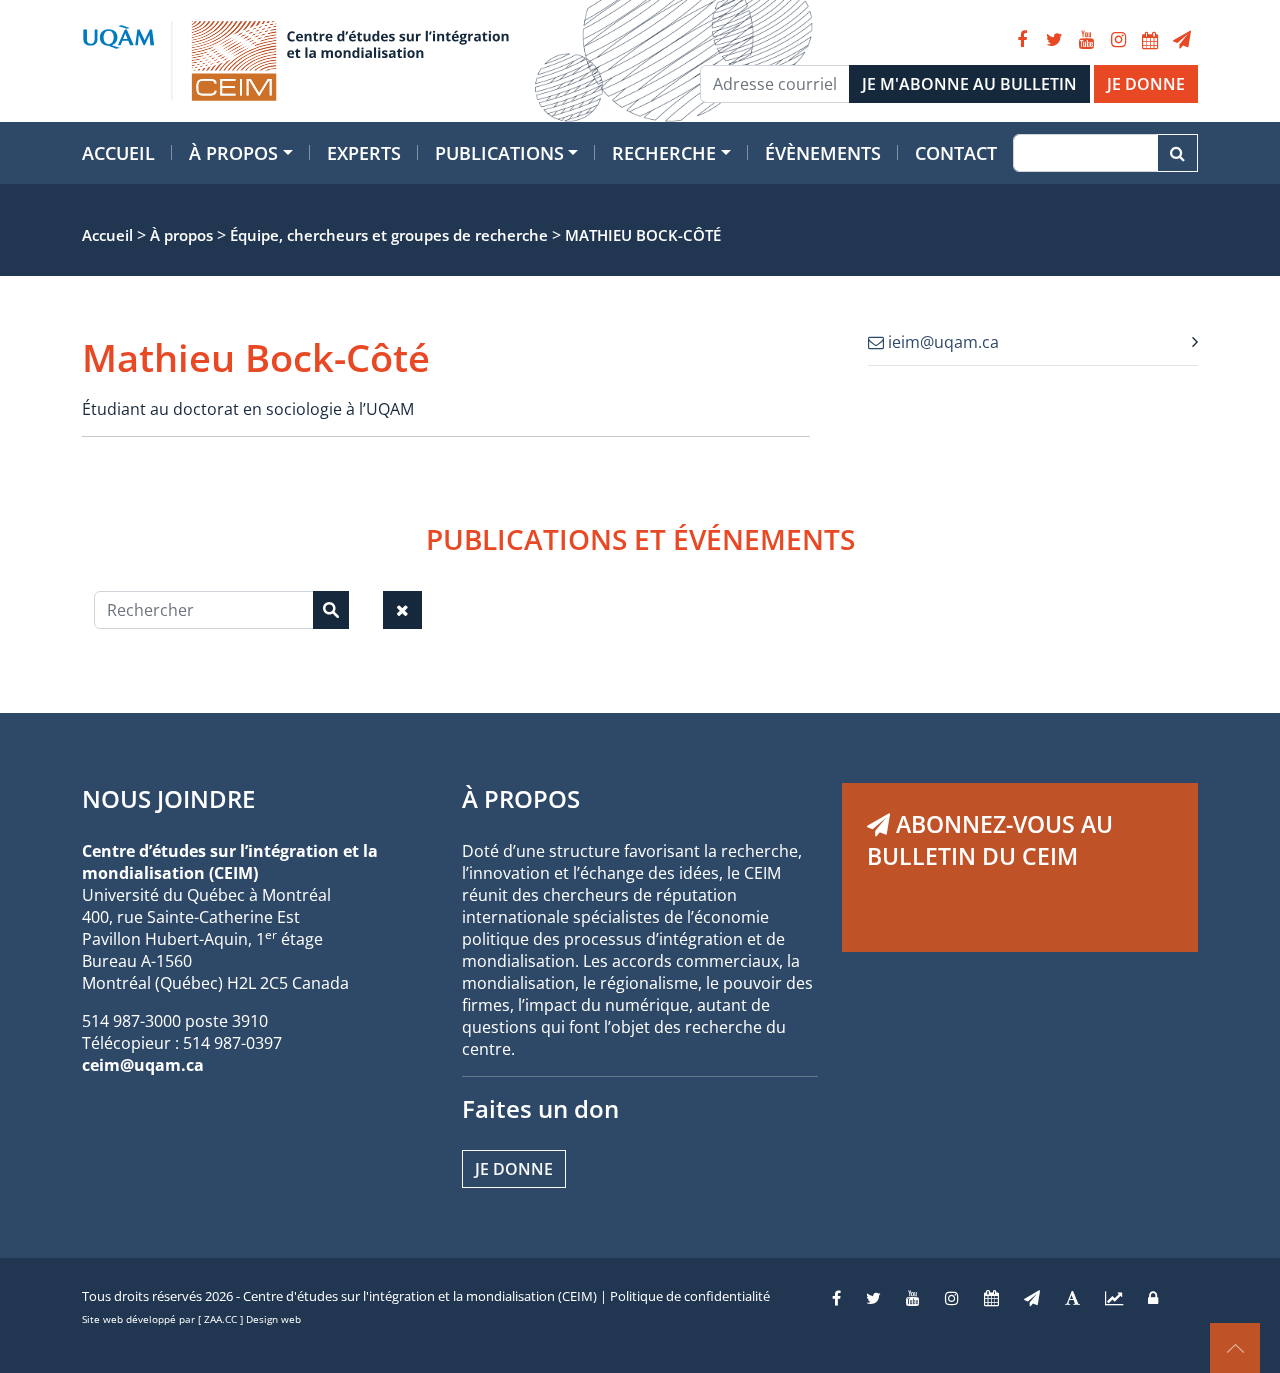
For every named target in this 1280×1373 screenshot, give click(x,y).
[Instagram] (1118, 40)
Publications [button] (499, 153)
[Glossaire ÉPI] (1072, 1298)
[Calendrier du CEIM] (1150, 40)
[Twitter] (1054, 40)
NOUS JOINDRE (168, 798)
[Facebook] (1022, 40)
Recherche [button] (664, 153)
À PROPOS (521, 798)
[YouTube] (1086, 40)
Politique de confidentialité (690, 1296)
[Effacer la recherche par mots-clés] (402, 610)
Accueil (118, 153)
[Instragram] (952, 1298)
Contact (956, 153)
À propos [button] (233, 153)
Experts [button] (364, 153)
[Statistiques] (1114, 1298)
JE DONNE (1146, 84)
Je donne (514, 1169)
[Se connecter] (1153, 1298)
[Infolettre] (1182, 40)
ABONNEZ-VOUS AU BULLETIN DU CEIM (990, 840)
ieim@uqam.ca (941, 342)
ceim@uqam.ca (143, 1065)
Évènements (823, 153)
